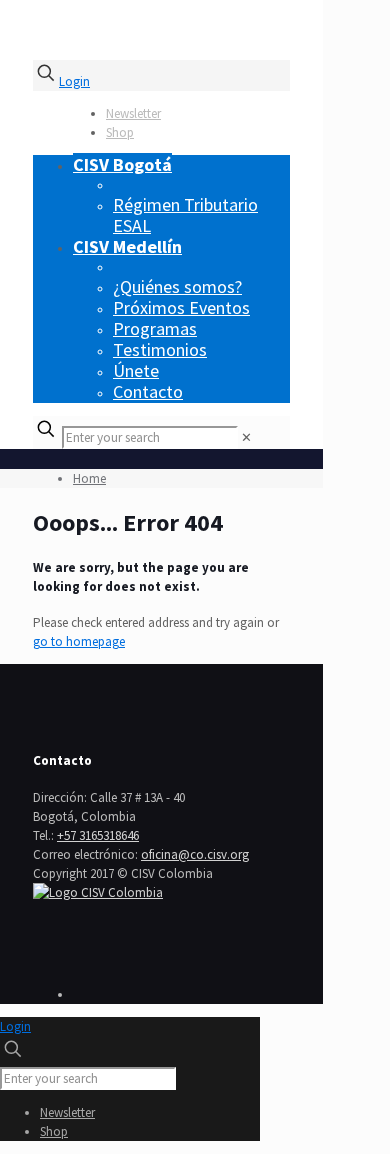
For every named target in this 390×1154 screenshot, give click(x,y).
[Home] (98, 892)
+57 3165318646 (98, 835)
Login (74, 81)
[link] (246, 437)
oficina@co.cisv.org (195, 854)
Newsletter (133, 113)
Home (89, 478)
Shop (120, 132)
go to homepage (79, 641)
